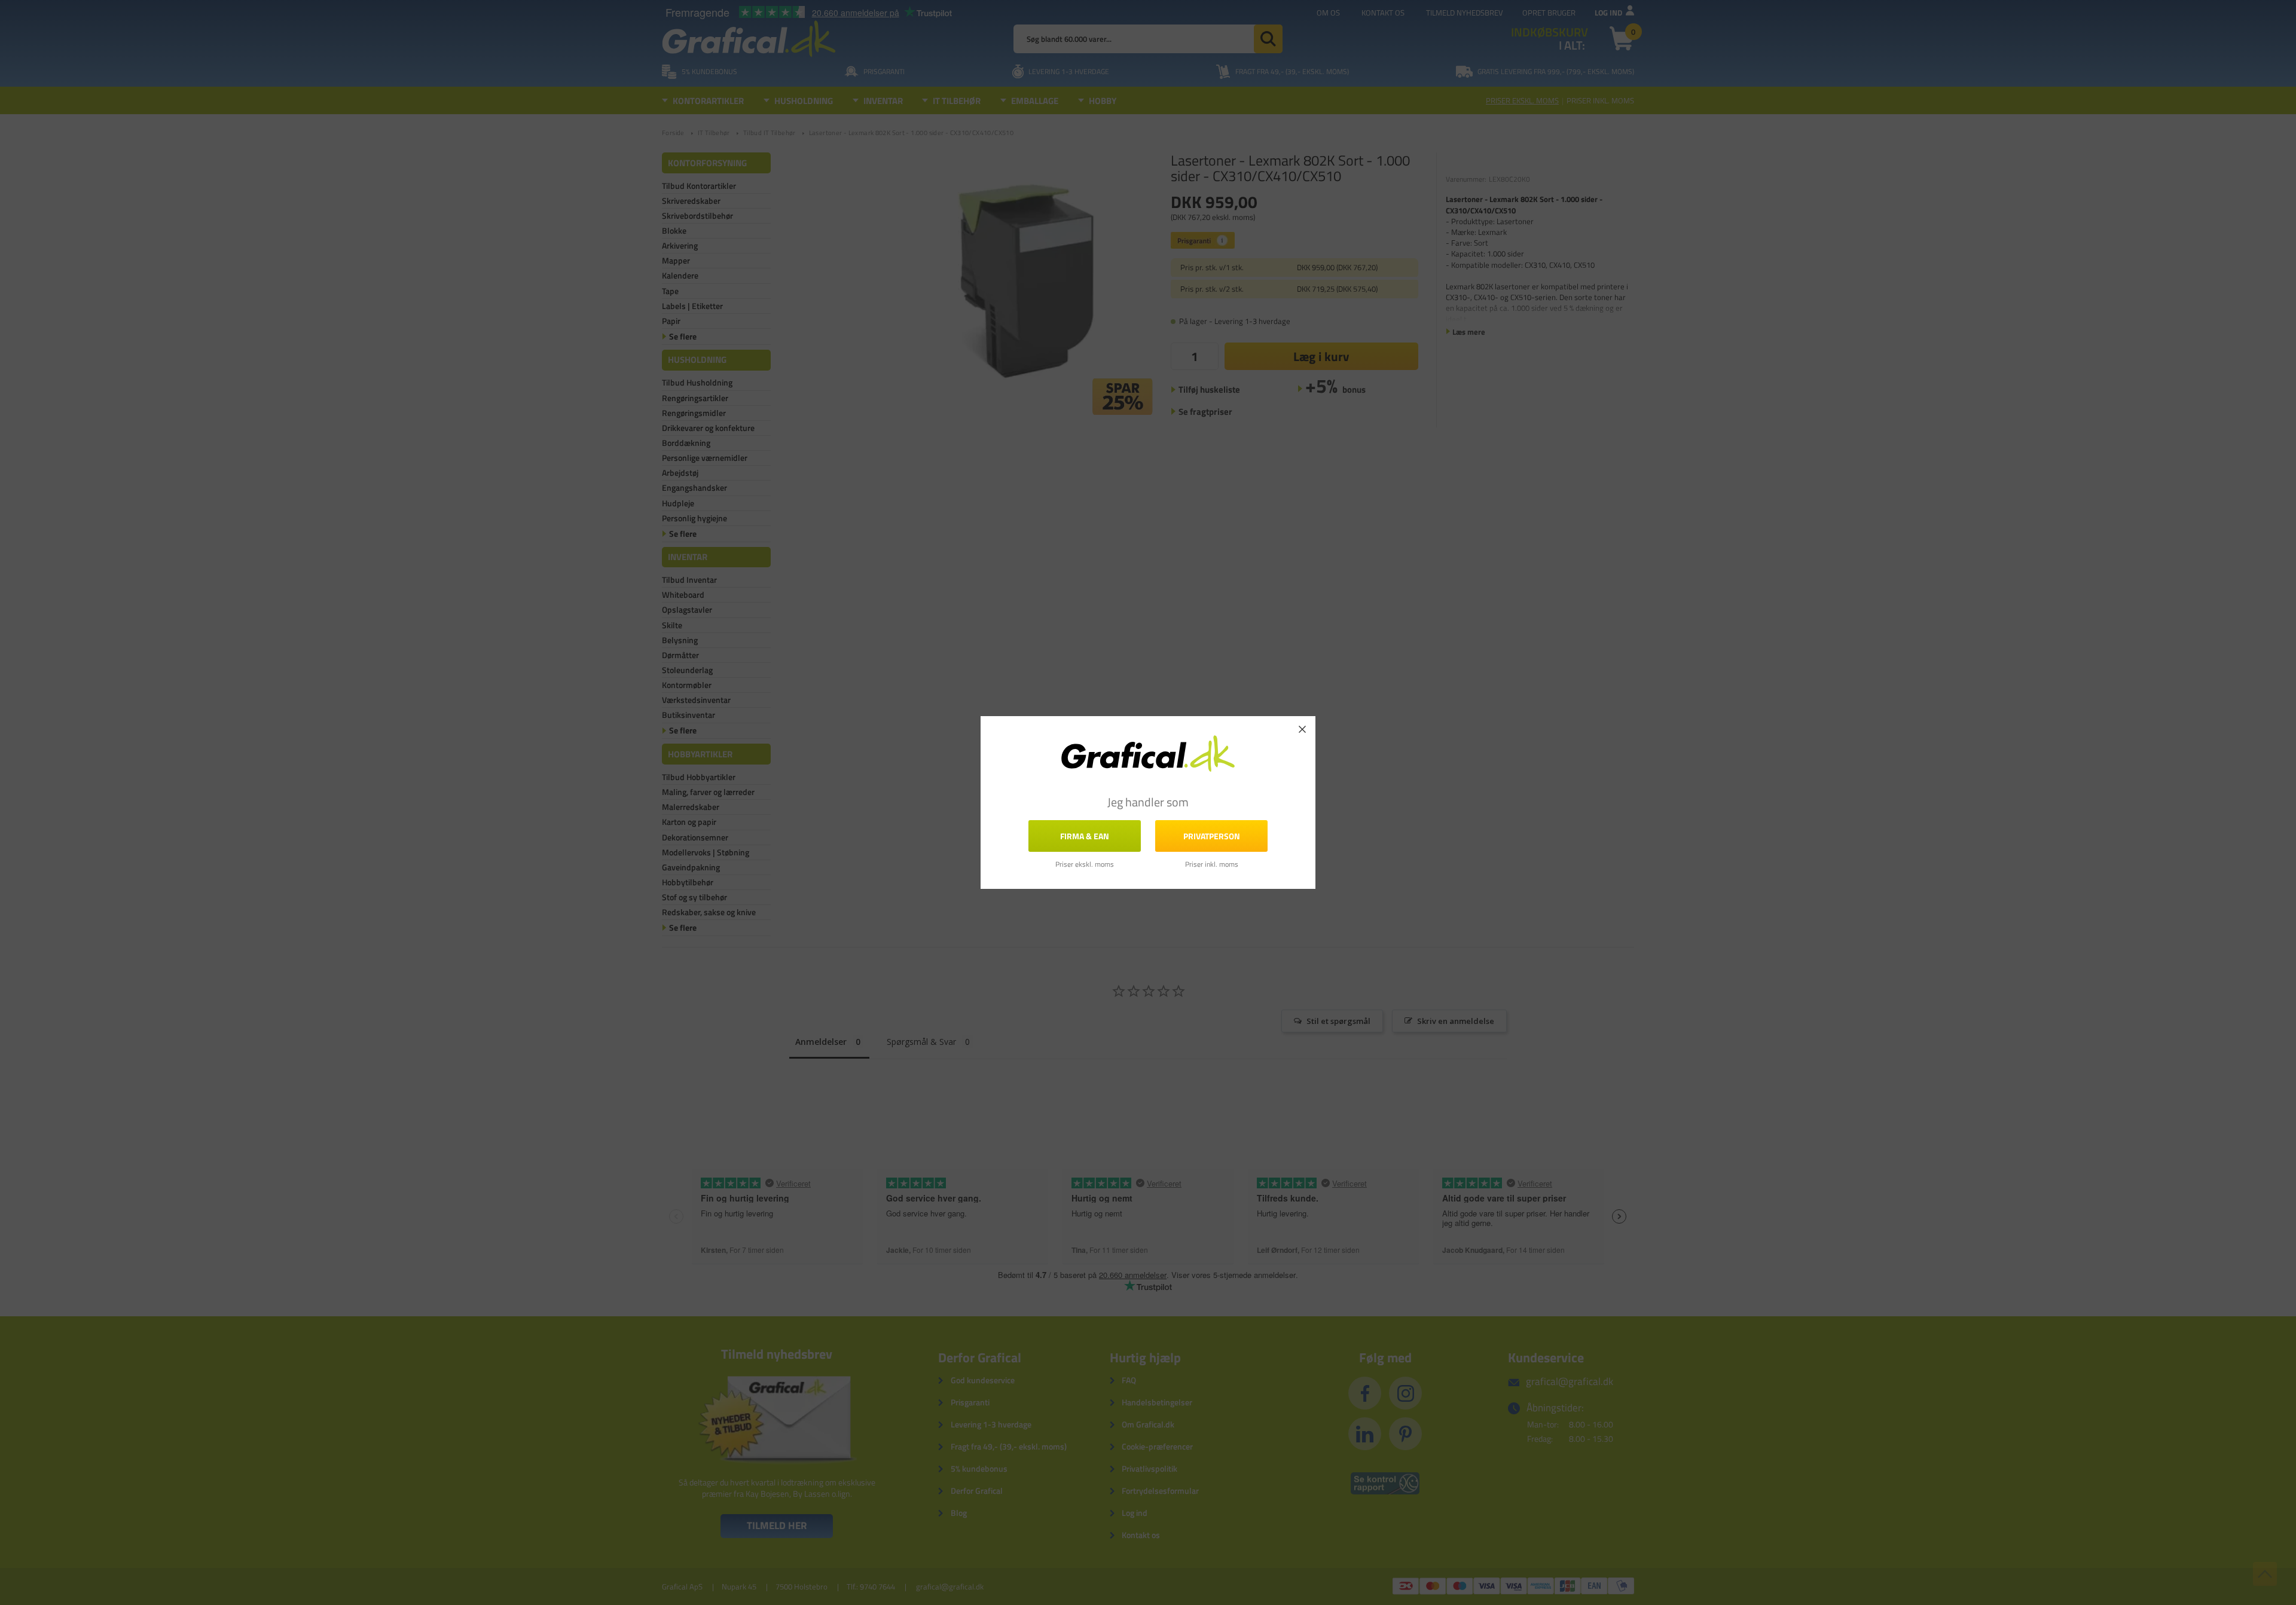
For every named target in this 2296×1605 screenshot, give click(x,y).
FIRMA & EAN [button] (1085, 836)
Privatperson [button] (1212, 836)
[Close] (1302, 729)
